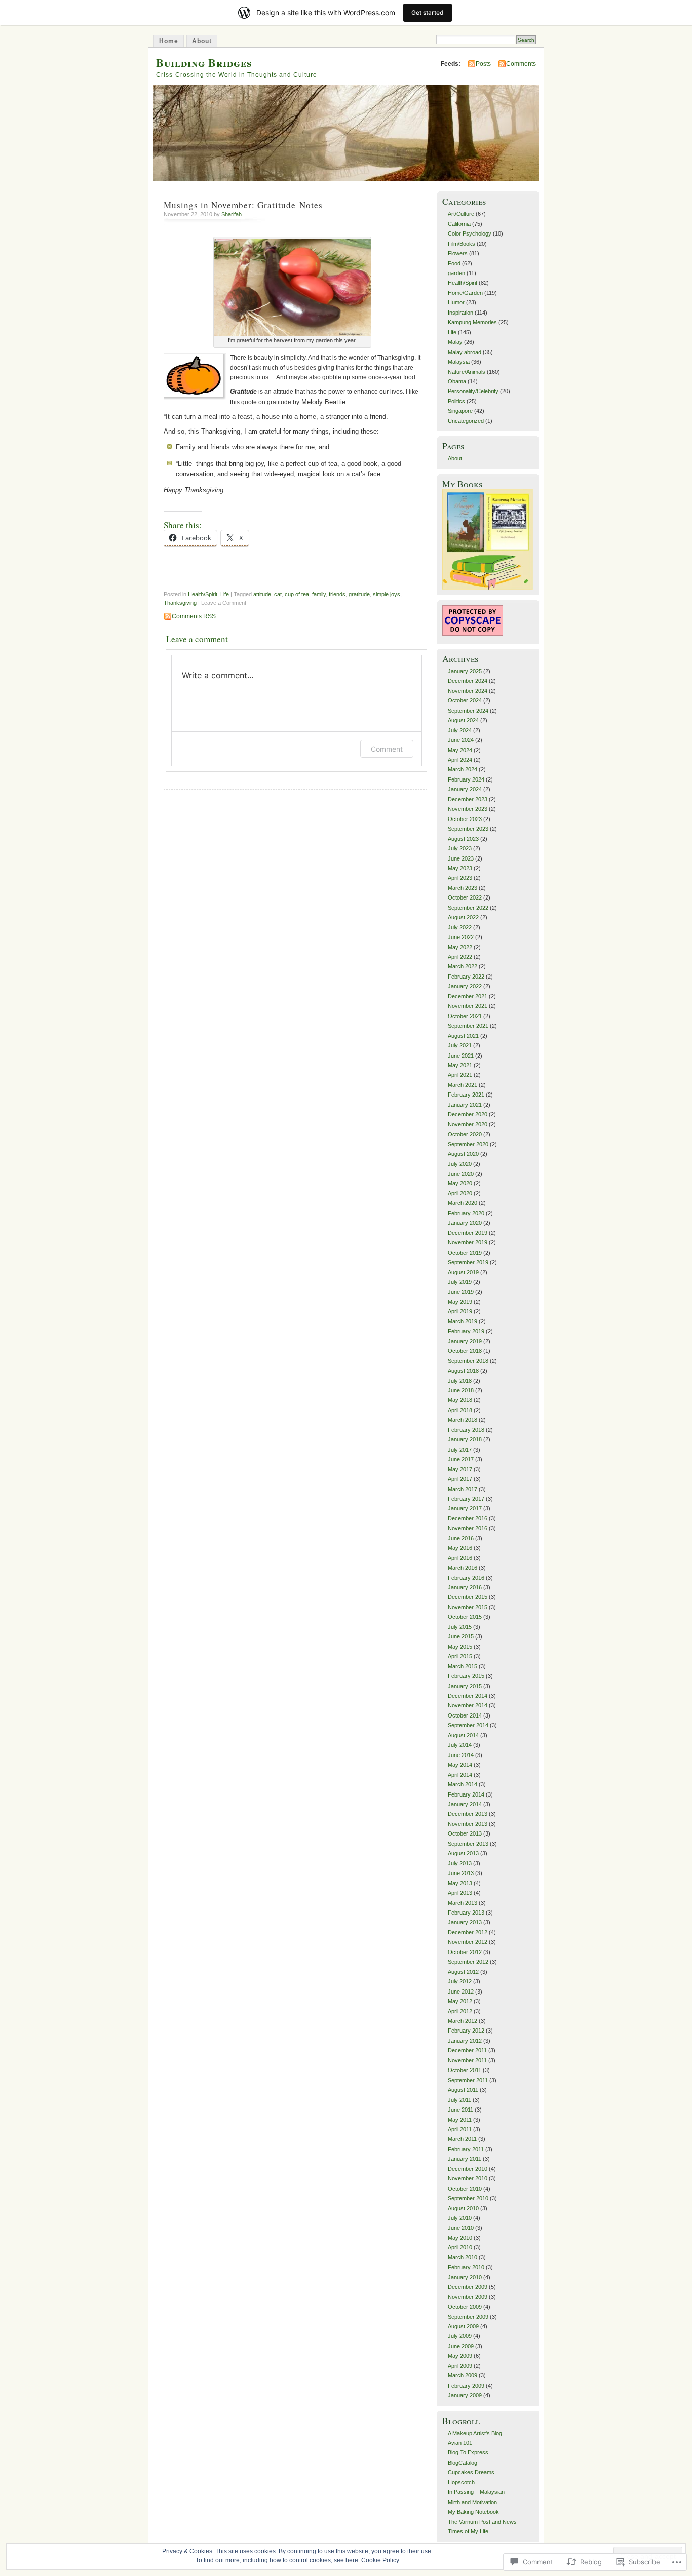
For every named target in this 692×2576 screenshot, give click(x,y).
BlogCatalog (463, 2463)
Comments (521, 64)
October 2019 (465, 1253)
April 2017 (460, 1479)
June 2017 (461, 1459)
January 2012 (465, 2041)
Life (225, 594)
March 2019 (463, 1321)
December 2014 (468, 1696)
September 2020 (468, 1144)
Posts (483, 64)
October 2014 (465, 1715)
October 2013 (465, 1833)
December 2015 (468, 1597)
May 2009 (460, 2356)
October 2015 (465, 1617)
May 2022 (460, 947)
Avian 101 (460, 2443)
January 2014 (465, 1804)
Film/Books (462, 244)
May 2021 (460, 1065)
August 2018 (463, 1371)
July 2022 (460, 927)
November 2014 (468, 1705)
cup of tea (297, 594)
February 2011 (466, 2149)
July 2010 (460, 2218)
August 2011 (463, 2090)
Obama (457, 381)
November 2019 (468, 1242)
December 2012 (468, 1932)
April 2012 (460, 2011)
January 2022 (465, 986)
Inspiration (460, 313)
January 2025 (465, 671)
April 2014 (460, 1775)
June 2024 (461, 740)
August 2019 (463, 1272)
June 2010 (461, 2228)
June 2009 (461, 2346)
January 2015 (465, 1686)
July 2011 (459, 2100)
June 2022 (461, 937)
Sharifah (232, 214)
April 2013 (460, 1893)
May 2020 (460, 1183)
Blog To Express (468, 2452)
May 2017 (460, 1469)
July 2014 (460, 1745)
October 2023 (465, 819)
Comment (387, 749)
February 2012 (466, 2031)
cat (278, 594)
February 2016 (466, 1578)
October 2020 (465, 1134)
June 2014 (461, 1755)
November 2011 (467, 2060)
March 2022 (463, 966)
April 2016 (460, 1558)
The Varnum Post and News (482, 2522)
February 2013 (466, 1913)
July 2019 (460, 1282)
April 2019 (460, 1311)
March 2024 (463, 769)
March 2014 (463, 1784)
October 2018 (465, 1351)
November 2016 (468, 1528)
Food (454, 263)
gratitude (359, 594)
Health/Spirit (203, 594)
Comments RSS (194, 616)
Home (169, 41)
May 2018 (460, 1400)
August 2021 (463, 1036)
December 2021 (468, 996)
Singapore (460, 411)
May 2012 (460, 2001)
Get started (428, 12)
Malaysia (459, 362)
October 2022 (465, 897)
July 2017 (460, 1450)
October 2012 (465, 1952)
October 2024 (465, 700)
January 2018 (465, 1439)
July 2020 (460, 1164)
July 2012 (460, 1981)
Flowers (458, 253)
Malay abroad (465, 352)
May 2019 (460, 1302)
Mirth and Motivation (472, 2502)
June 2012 (461, 1992)
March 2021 (463, 1085)
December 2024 (468, 681)
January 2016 (465, 1587)
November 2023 (468, 809)
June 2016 (461, 1538)
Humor (456, 302)
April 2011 (460, 2129)
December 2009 (468, 2287)
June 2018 (461, 1390)
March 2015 (463, 1666)
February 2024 (466, 779)
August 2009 (463, 2326)
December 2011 (467, 2050)
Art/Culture (461, 214)
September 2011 (468, 2080)
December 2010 (468, 2169)
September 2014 (468, 1725)
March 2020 (463, 1203)
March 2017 (463, 1489)
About (202, 41)
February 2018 (466, 1430)
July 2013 (460, 1863)
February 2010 (466, 2267)
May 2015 (460, 1647)
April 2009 (460, 2366)
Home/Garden (465, 293)
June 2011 (460, 2110)
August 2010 (463, 2208)
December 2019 (468, 1233)
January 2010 (465, 2277)
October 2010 (465, 2189)
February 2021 (466, 1095)
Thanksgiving (180, 603)
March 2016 (463, 1568)
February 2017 (466, 1499)
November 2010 (468, 2178)
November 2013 (468, 1824)
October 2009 (465, 2307)
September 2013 (468, 1844)
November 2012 (468, 1942)
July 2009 (460, 2336)
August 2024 (463, 720)
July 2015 (460, 1627)
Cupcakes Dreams (471, 2472)
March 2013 (463, 1903)
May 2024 (460, 750)
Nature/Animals (467, 372)
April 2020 (460, 1193)
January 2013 (465, 1922)
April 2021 (460, 1075)
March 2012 (463, 2021)
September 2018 (468, 1361)
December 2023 (468, 799)
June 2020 (461, 1174)
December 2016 (468, 1518)
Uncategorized (466, 421)
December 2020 (468, 1114)
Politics (456, 401)
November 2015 (468, 1607)
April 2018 (460, 1410)
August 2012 (463, 1972)
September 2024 (468, 711)
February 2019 (466, 1331)
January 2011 (465, 2159)
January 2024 (465, 789)
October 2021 (465, 1016)
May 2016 (460, 1548)
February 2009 (466, 2386)
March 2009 (463, 2375)
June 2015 (461, 1636)
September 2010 (468, 2198)
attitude (262, 594)
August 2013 (463, 1853)
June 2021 (461, 1056)
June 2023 (461, 858)
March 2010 (463, 2257)
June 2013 (461, 1873)
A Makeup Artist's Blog (475, 2433)
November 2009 (468, 2297)
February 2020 (466, 1213)
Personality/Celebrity (473, 391)
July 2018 (460, 1381)
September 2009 (468, 2317)
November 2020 (468, 1124)
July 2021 (460, 1045)
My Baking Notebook (473, 2512)
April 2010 (460, 2247)
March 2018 (463, 1420)
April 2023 (460, 878)
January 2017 (465, 1508)
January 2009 (465, 2395)
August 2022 (463, 917)
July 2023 (460, 848)
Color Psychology (470, 233)
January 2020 (465, 1223)
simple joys (387, 594)
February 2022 (466, 977)
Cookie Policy (380, 2560)
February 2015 (466, 1676)
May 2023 (460, 868)
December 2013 (468, 1814)
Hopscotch (461, 2482)
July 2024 (460, 730)
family (319, 594)
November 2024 (468, 691)
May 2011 (460, 2120)
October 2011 (465, 2070)
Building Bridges (204, 63)
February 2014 (466, 1794)
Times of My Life (468, 2531)
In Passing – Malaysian (476, 2492)
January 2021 (465, 1105)
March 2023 (463, 888)
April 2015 (460, 1656)
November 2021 (468, 1006)
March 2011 (462, 2139)
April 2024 (460, 760)
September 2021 (468, 1026)
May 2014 (460, 1765)
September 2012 (468, 1962)
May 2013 (460, 1883)
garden (456, 273)
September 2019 (468, 1262)
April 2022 (460, 957)
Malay (455, 342)
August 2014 (463, 1735)
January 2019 (465, 1341)
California (459, 224)
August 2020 (463, 1154)
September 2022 (468, 908)
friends (337, 594)
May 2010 (460, 2238)
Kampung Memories (472, 322)
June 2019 (461, 1292)
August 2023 (463, 839)
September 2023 (468, 829)
